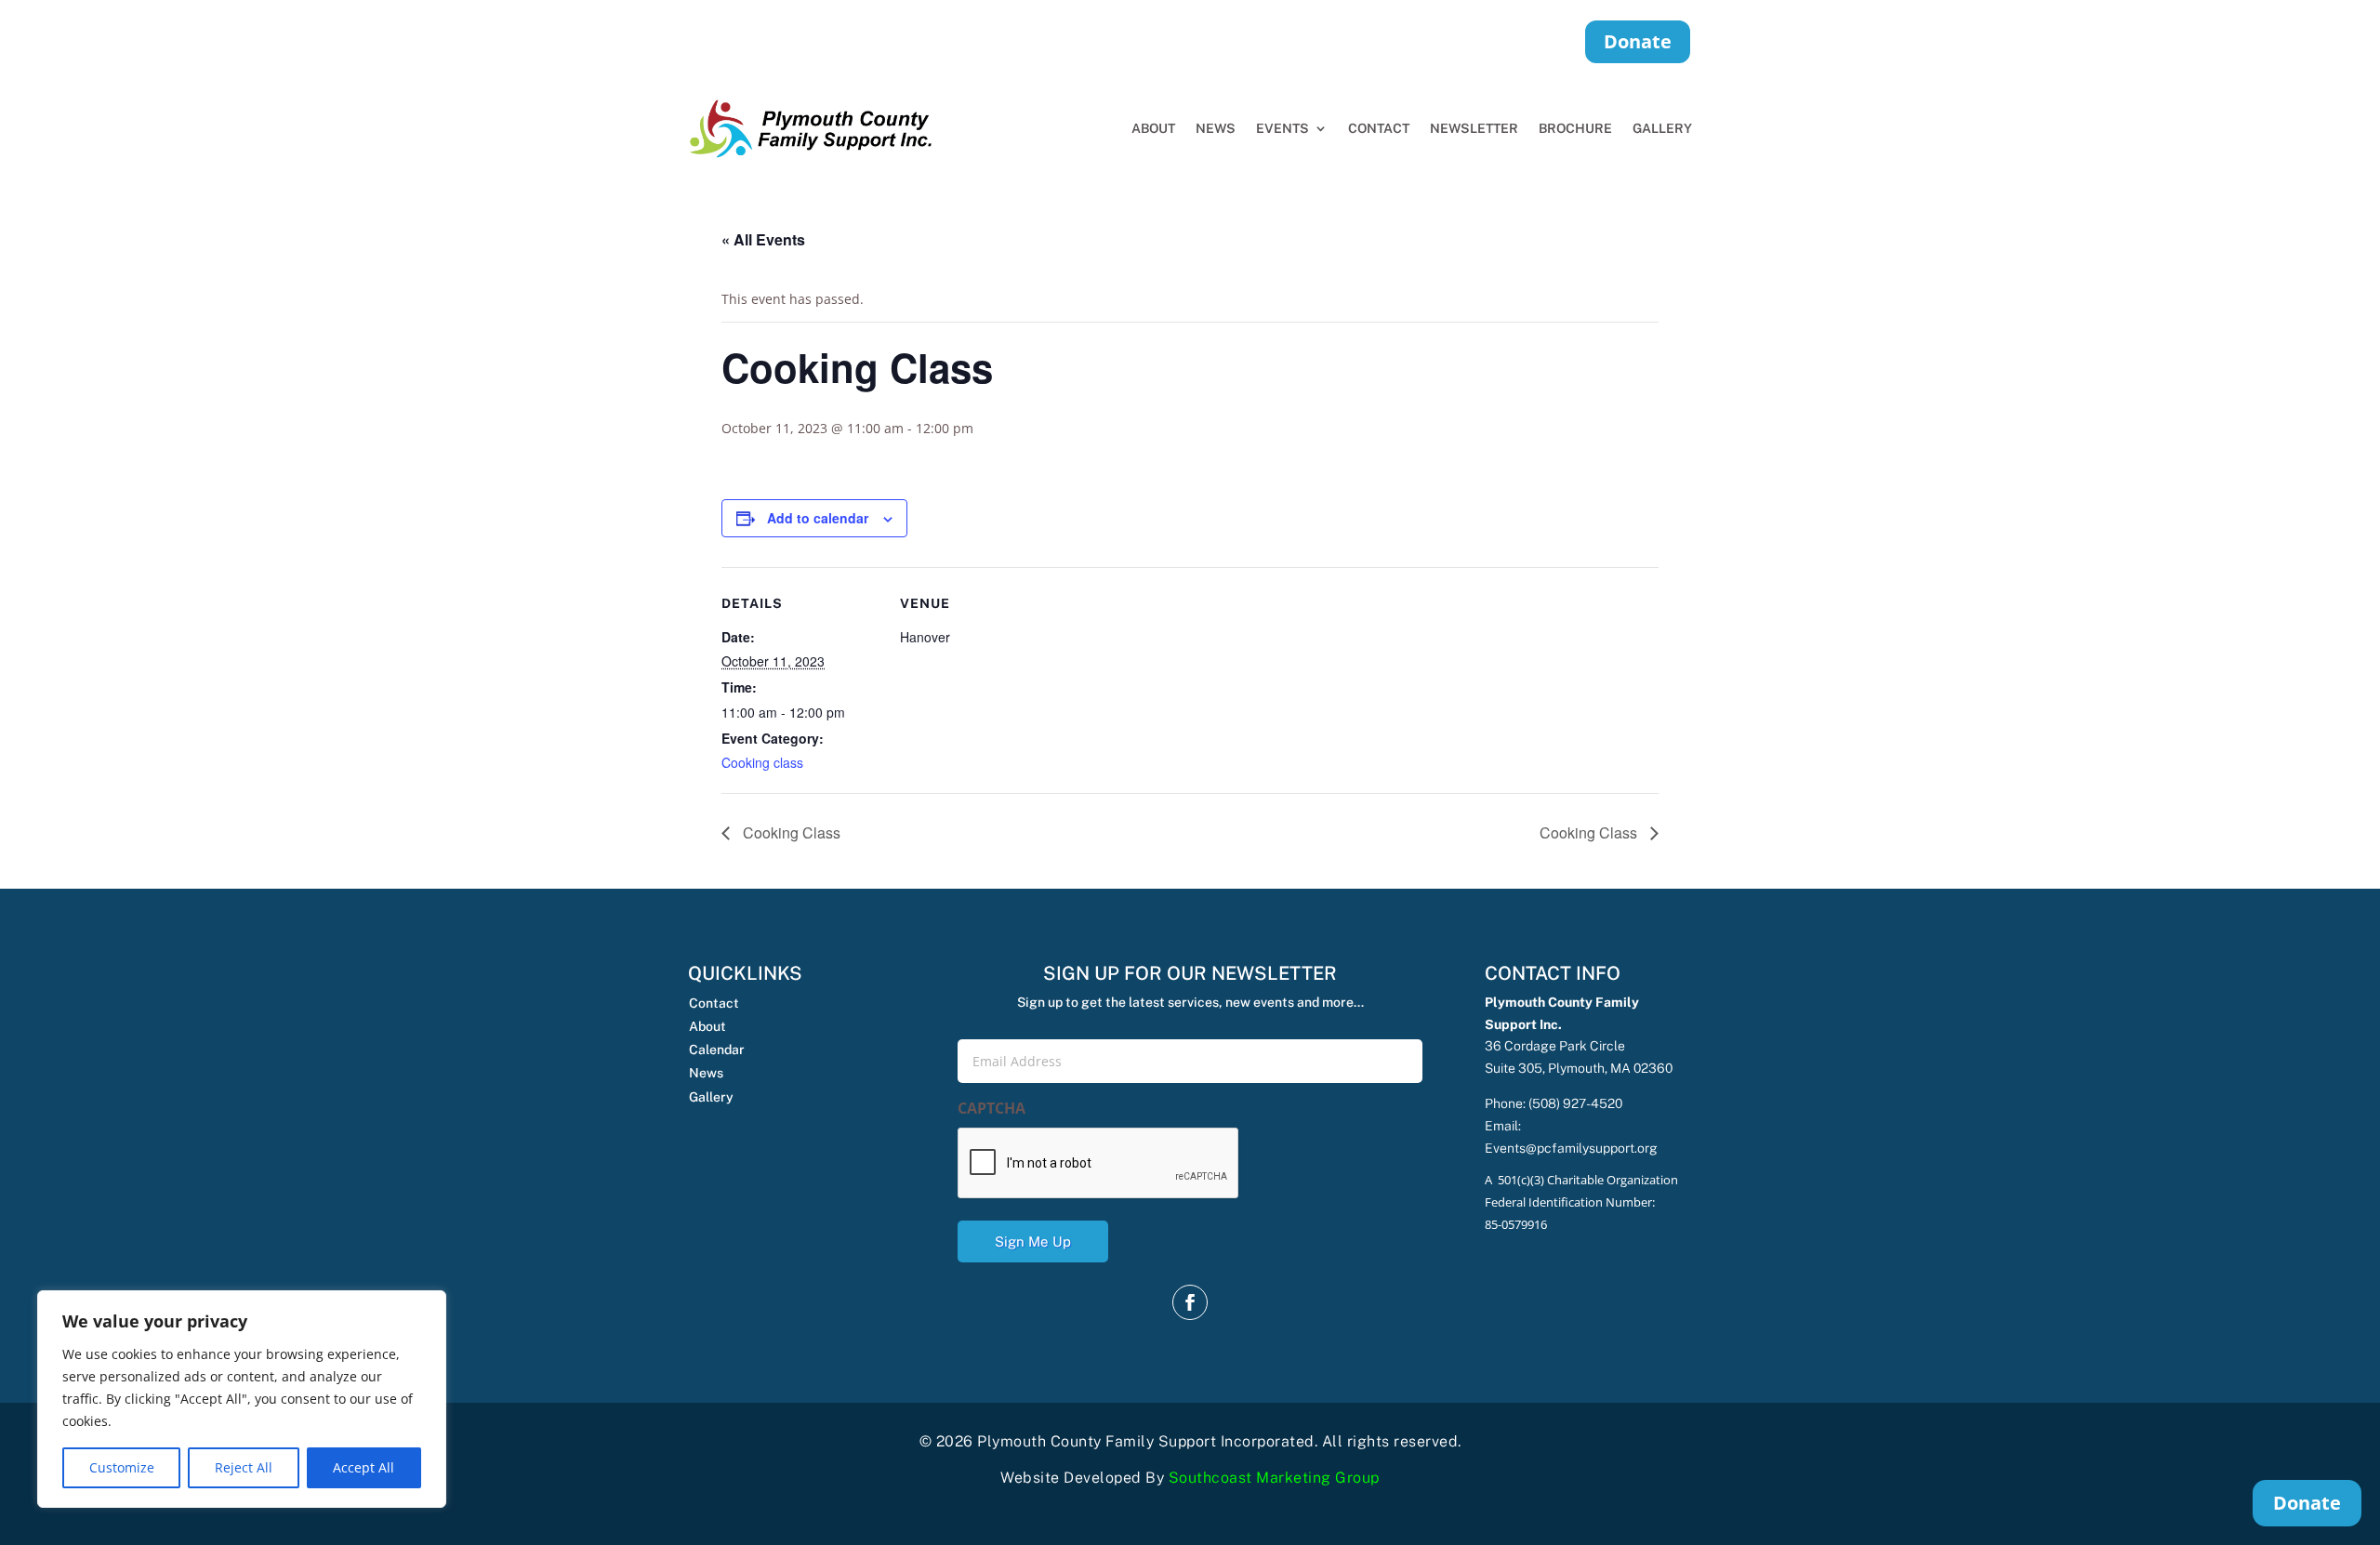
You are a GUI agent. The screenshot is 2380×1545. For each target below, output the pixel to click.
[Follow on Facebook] (1190, 1302)
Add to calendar (818, 518)
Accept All (364, 1467)
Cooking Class (790, 832)
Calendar (717, 1050)
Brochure (1575, 128)
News (1216, 128)
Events (1283, 128)
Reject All (244, 1467)
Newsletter (1474, 128)
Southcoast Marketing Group (1274, 1478)
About (1153, 128)
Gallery (1662, 128)
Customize (122, 1467)
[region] (242, 1399)
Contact (1379, 128)
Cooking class (762, 762)
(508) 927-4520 (1575, 1103)
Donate (1638, 41)
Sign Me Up (1033, 1241)
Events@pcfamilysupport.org (1571, 1148)
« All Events (763, 239)
